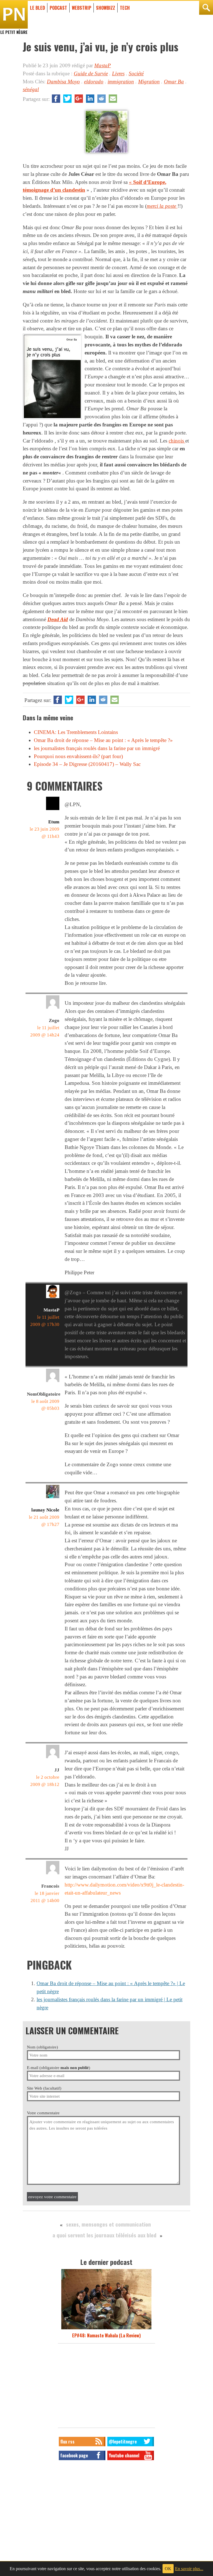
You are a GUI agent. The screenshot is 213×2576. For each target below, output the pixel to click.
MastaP (103, 65)
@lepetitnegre (123, 2442)
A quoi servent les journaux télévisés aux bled (104, 2235)
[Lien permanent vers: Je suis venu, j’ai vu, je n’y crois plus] (106, 153)
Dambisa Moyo (63, 82)
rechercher (206, 8)
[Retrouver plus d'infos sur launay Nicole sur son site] (53, 1498)
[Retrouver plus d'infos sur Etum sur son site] (53, 810)
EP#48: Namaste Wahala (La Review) (106, 2335)
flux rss (67, 2442)
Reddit (102, 99)
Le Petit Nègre (14, 29)
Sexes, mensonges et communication (108, 2224)
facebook (56, 99)
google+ (79, 99)
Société (136, 73)
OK (168, 2569)
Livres (118, 73)
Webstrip (82, 8)
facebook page (74, 2455)
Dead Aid (58, 619)
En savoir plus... (189, 2569)
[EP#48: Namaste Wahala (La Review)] (106, 2329)
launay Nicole (45, 1510)
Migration (149, 82)
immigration (121, 82)
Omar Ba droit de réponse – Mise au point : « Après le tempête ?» (103, 740)
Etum (54, 822)
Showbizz (106, 8)
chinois (177, 441)
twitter (67, 99)
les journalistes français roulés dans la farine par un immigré (97, 748)
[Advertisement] (106, 2387)
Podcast (58, 8)
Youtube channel (124, 2455)
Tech (125, 8)
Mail (113, 99)
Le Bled (37, 8)
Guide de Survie (91, 73)
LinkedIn (90, 99)
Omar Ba (174, 82)
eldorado (94, 82)
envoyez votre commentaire (52, 2197)
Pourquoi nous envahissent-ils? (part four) (78, 756)
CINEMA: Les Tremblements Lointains (76, 732)
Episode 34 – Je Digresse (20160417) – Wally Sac (87, 764)
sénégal (31, 89)
